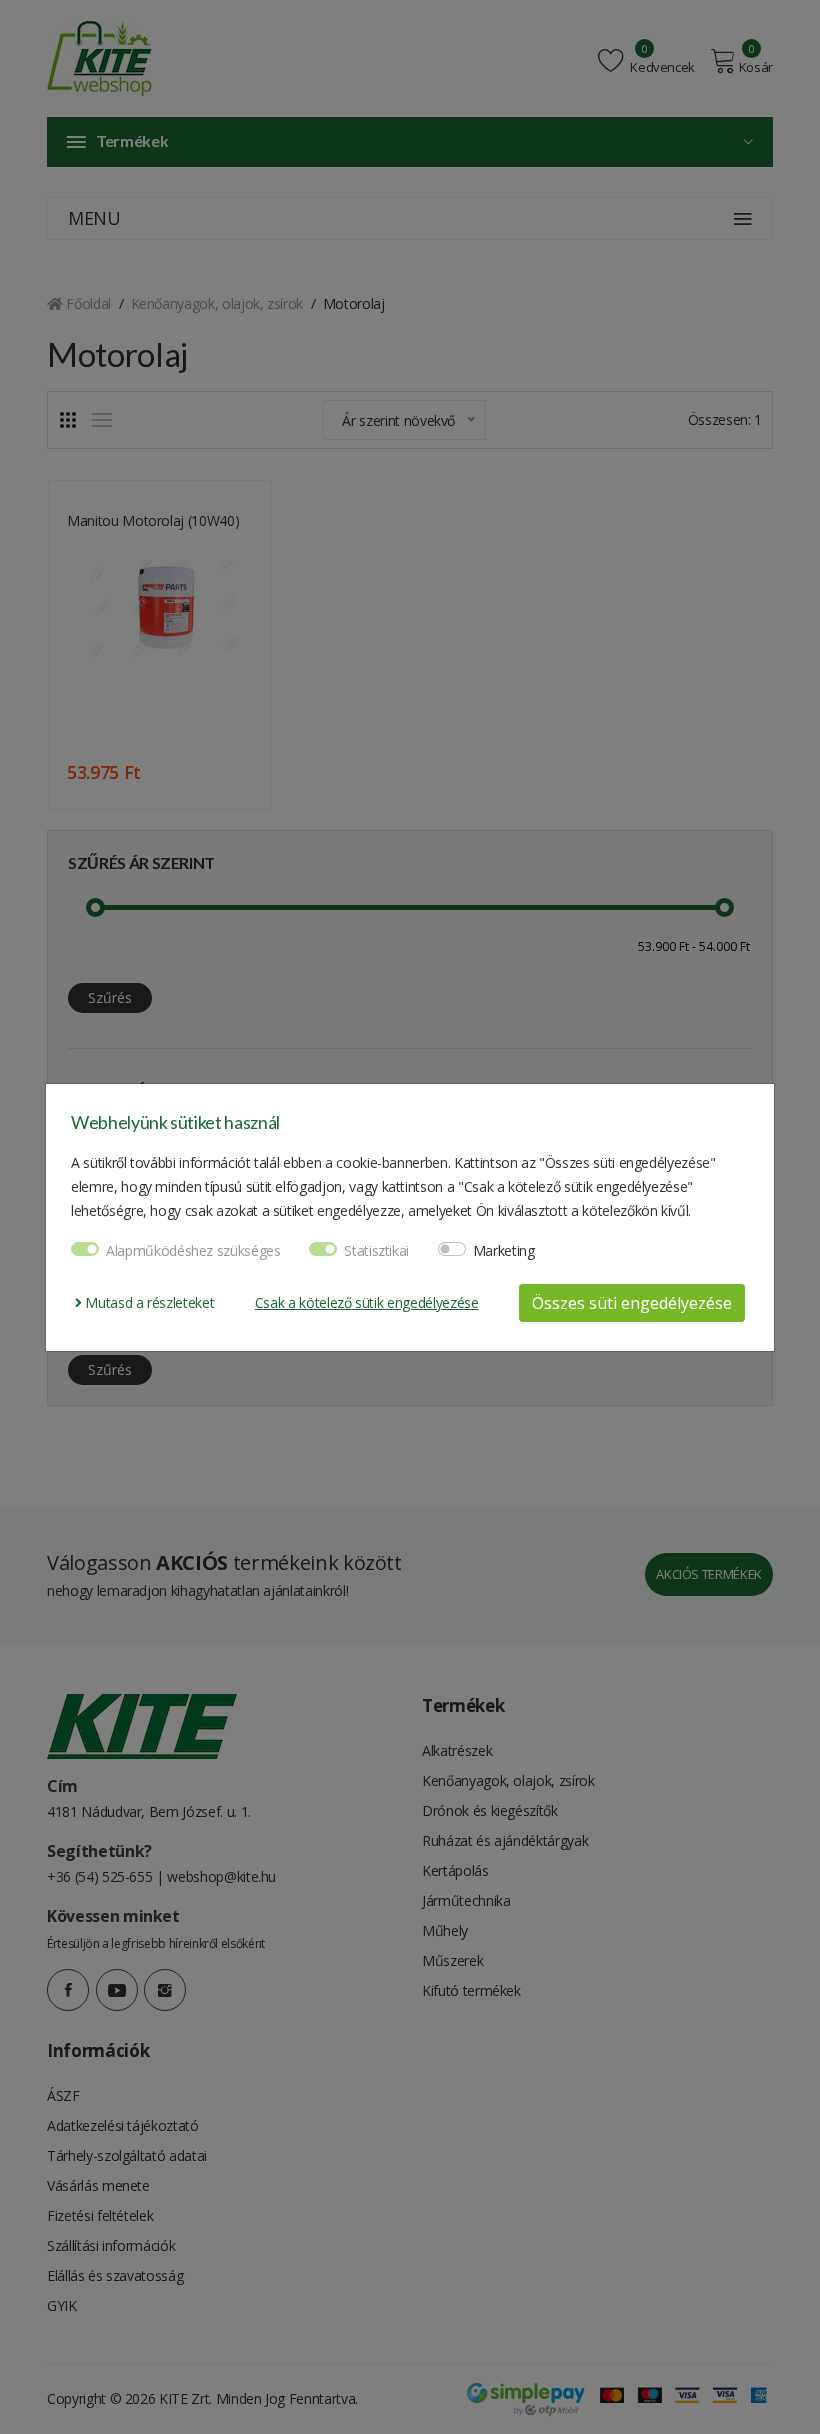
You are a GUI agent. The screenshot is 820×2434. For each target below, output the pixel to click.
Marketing (504, 1250)
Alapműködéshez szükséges (193, 1250)
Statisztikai (376, 1250)
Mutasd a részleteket (148, 1302)
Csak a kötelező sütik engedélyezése (367, 1302)
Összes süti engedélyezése (632, 1303)
